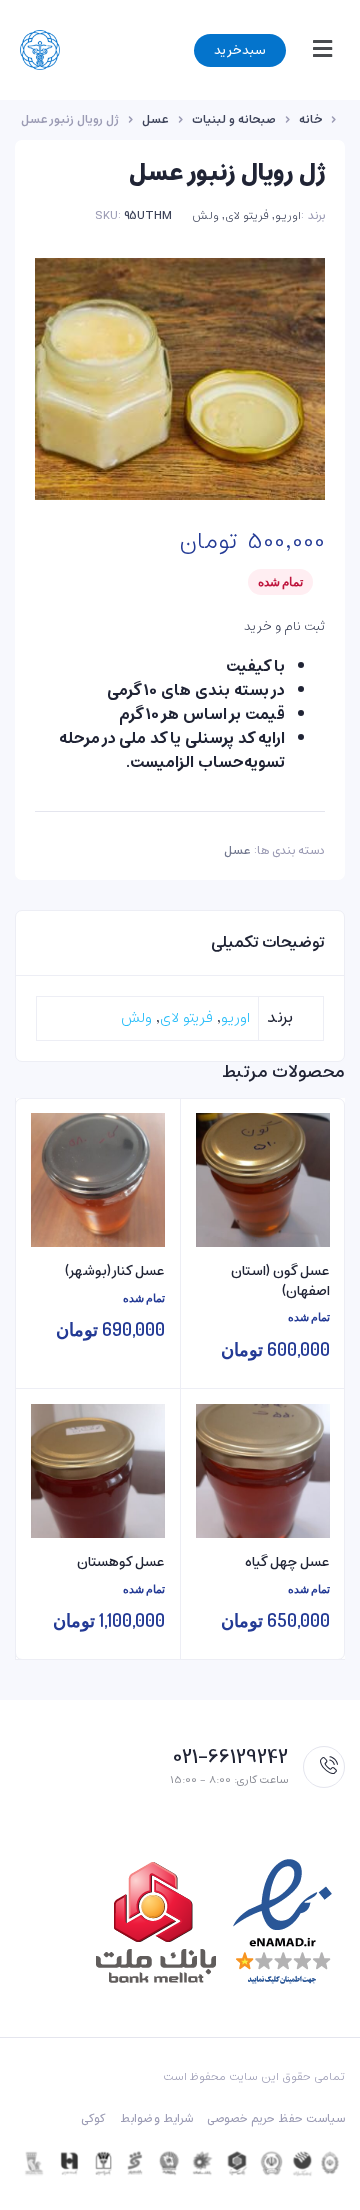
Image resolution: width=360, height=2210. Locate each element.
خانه (310, 120)
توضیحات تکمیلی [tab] (267, 943)
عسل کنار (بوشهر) (115, 1272)
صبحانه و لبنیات (234, 120)
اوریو (288, 215)
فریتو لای (247, 215)
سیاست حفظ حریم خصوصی (276, 2119)
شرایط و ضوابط (157, 2119)
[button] (318, 50)
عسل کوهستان (121, 1563)
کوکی (93, 2119)
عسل (155, 120)
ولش (205, 215)
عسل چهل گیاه (287, 1563)
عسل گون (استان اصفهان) (280, 1281)
